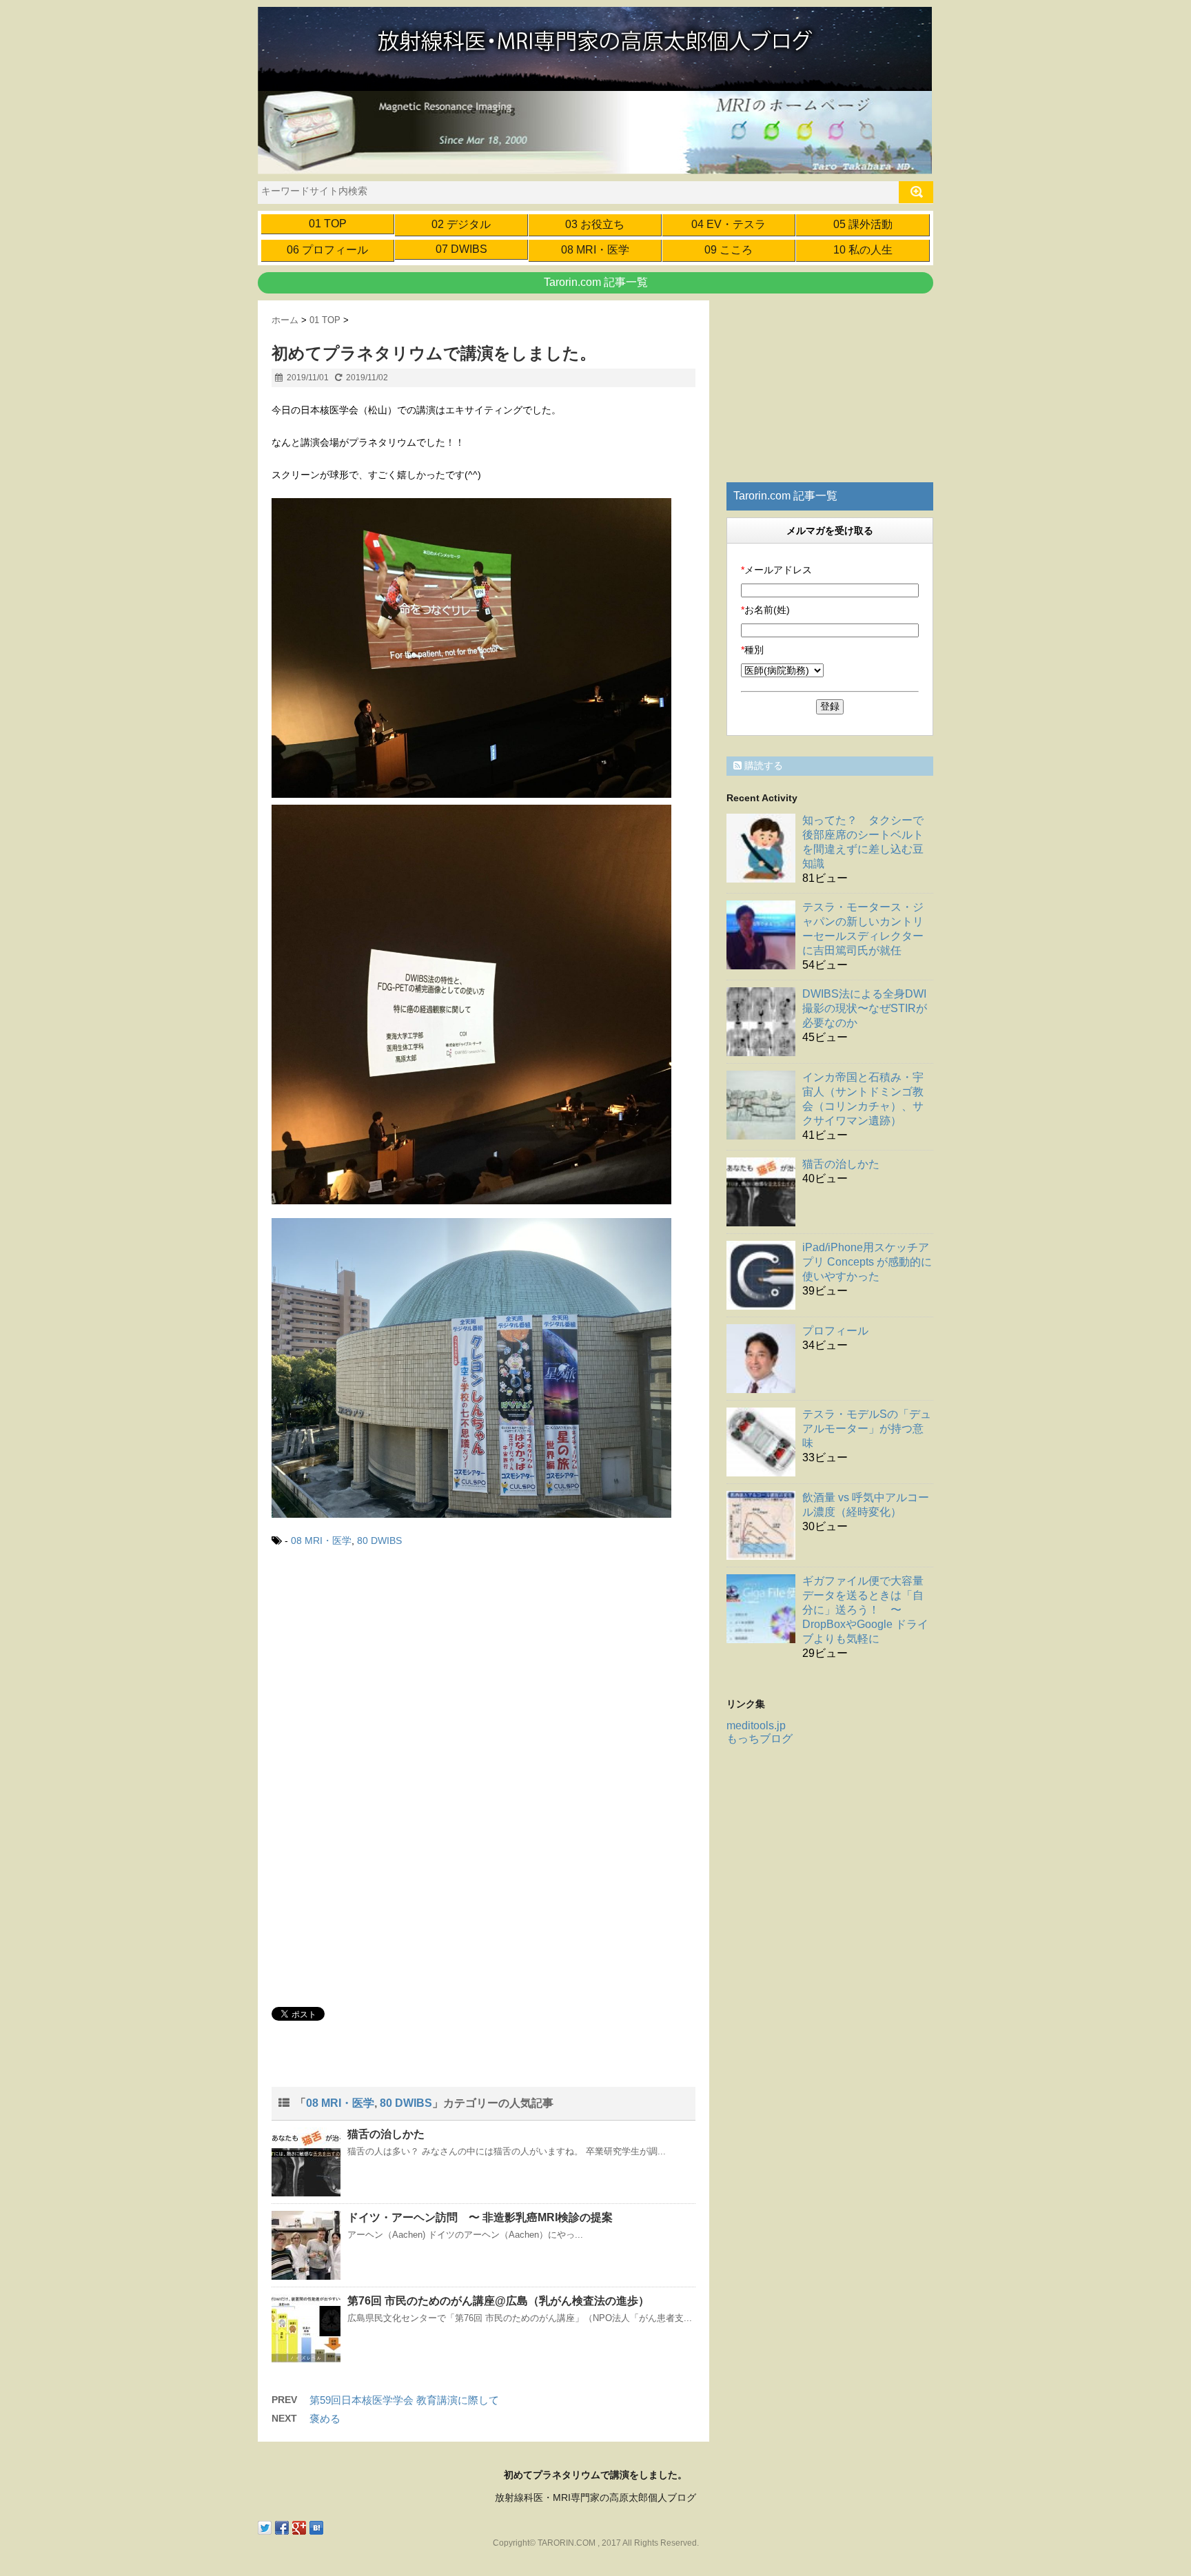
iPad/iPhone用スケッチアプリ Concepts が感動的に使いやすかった (867, 1262)
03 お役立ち (595, 224)
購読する (762, 765)
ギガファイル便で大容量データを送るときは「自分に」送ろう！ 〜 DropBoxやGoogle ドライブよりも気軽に (865, 1610)
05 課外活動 (863, 224)
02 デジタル (461, 224)
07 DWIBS (461, 249)
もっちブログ (760, 1739)
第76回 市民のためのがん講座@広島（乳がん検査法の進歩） (498, 2301)
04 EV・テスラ (729, 224)
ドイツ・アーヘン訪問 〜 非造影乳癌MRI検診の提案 (480, 2217)
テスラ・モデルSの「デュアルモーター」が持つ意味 (867, 1429)
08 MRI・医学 (595, 250)
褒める (325, 2419)
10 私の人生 (863, 250)
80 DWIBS (379, 1541)
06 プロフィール (327, 250)
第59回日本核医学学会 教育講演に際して (404, 2400)
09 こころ (729, 250)
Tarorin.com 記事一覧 (596, 282)
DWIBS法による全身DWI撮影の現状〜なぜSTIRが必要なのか (865, 1008)
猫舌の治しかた (386, 2134)
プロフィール (835, 1331)
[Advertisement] (387, 1674)
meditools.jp (756, 1725)
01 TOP (328, 224)
